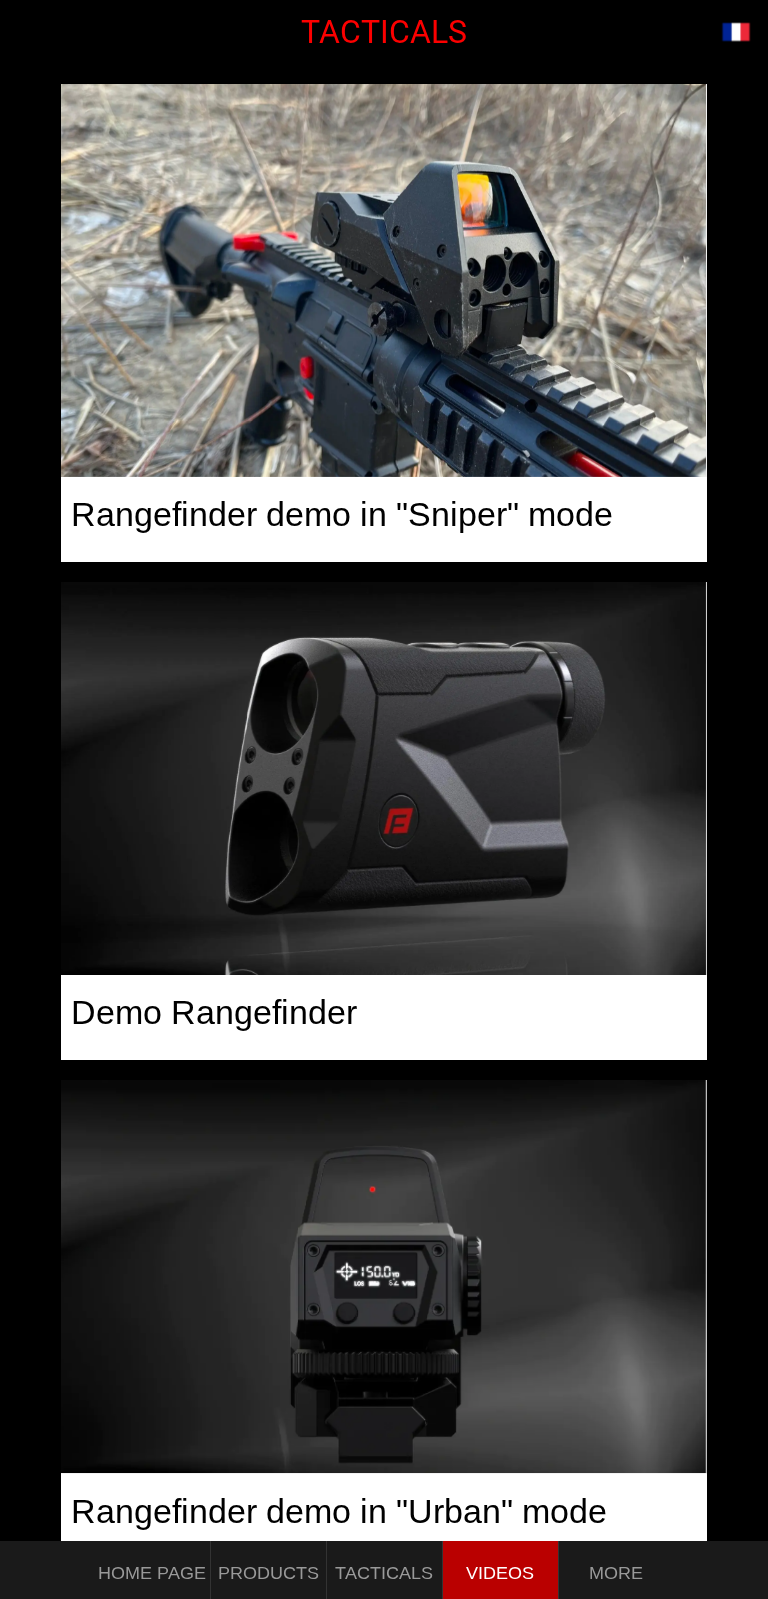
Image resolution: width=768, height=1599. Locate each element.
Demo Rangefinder (214, 1012)
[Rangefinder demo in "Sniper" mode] (383, 280)
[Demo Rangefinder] (383, 778)
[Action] (736, 32)
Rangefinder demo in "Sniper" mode (342, 514)
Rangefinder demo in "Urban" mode (339, 1511)
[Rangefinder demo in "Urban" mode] (383, 1276)
